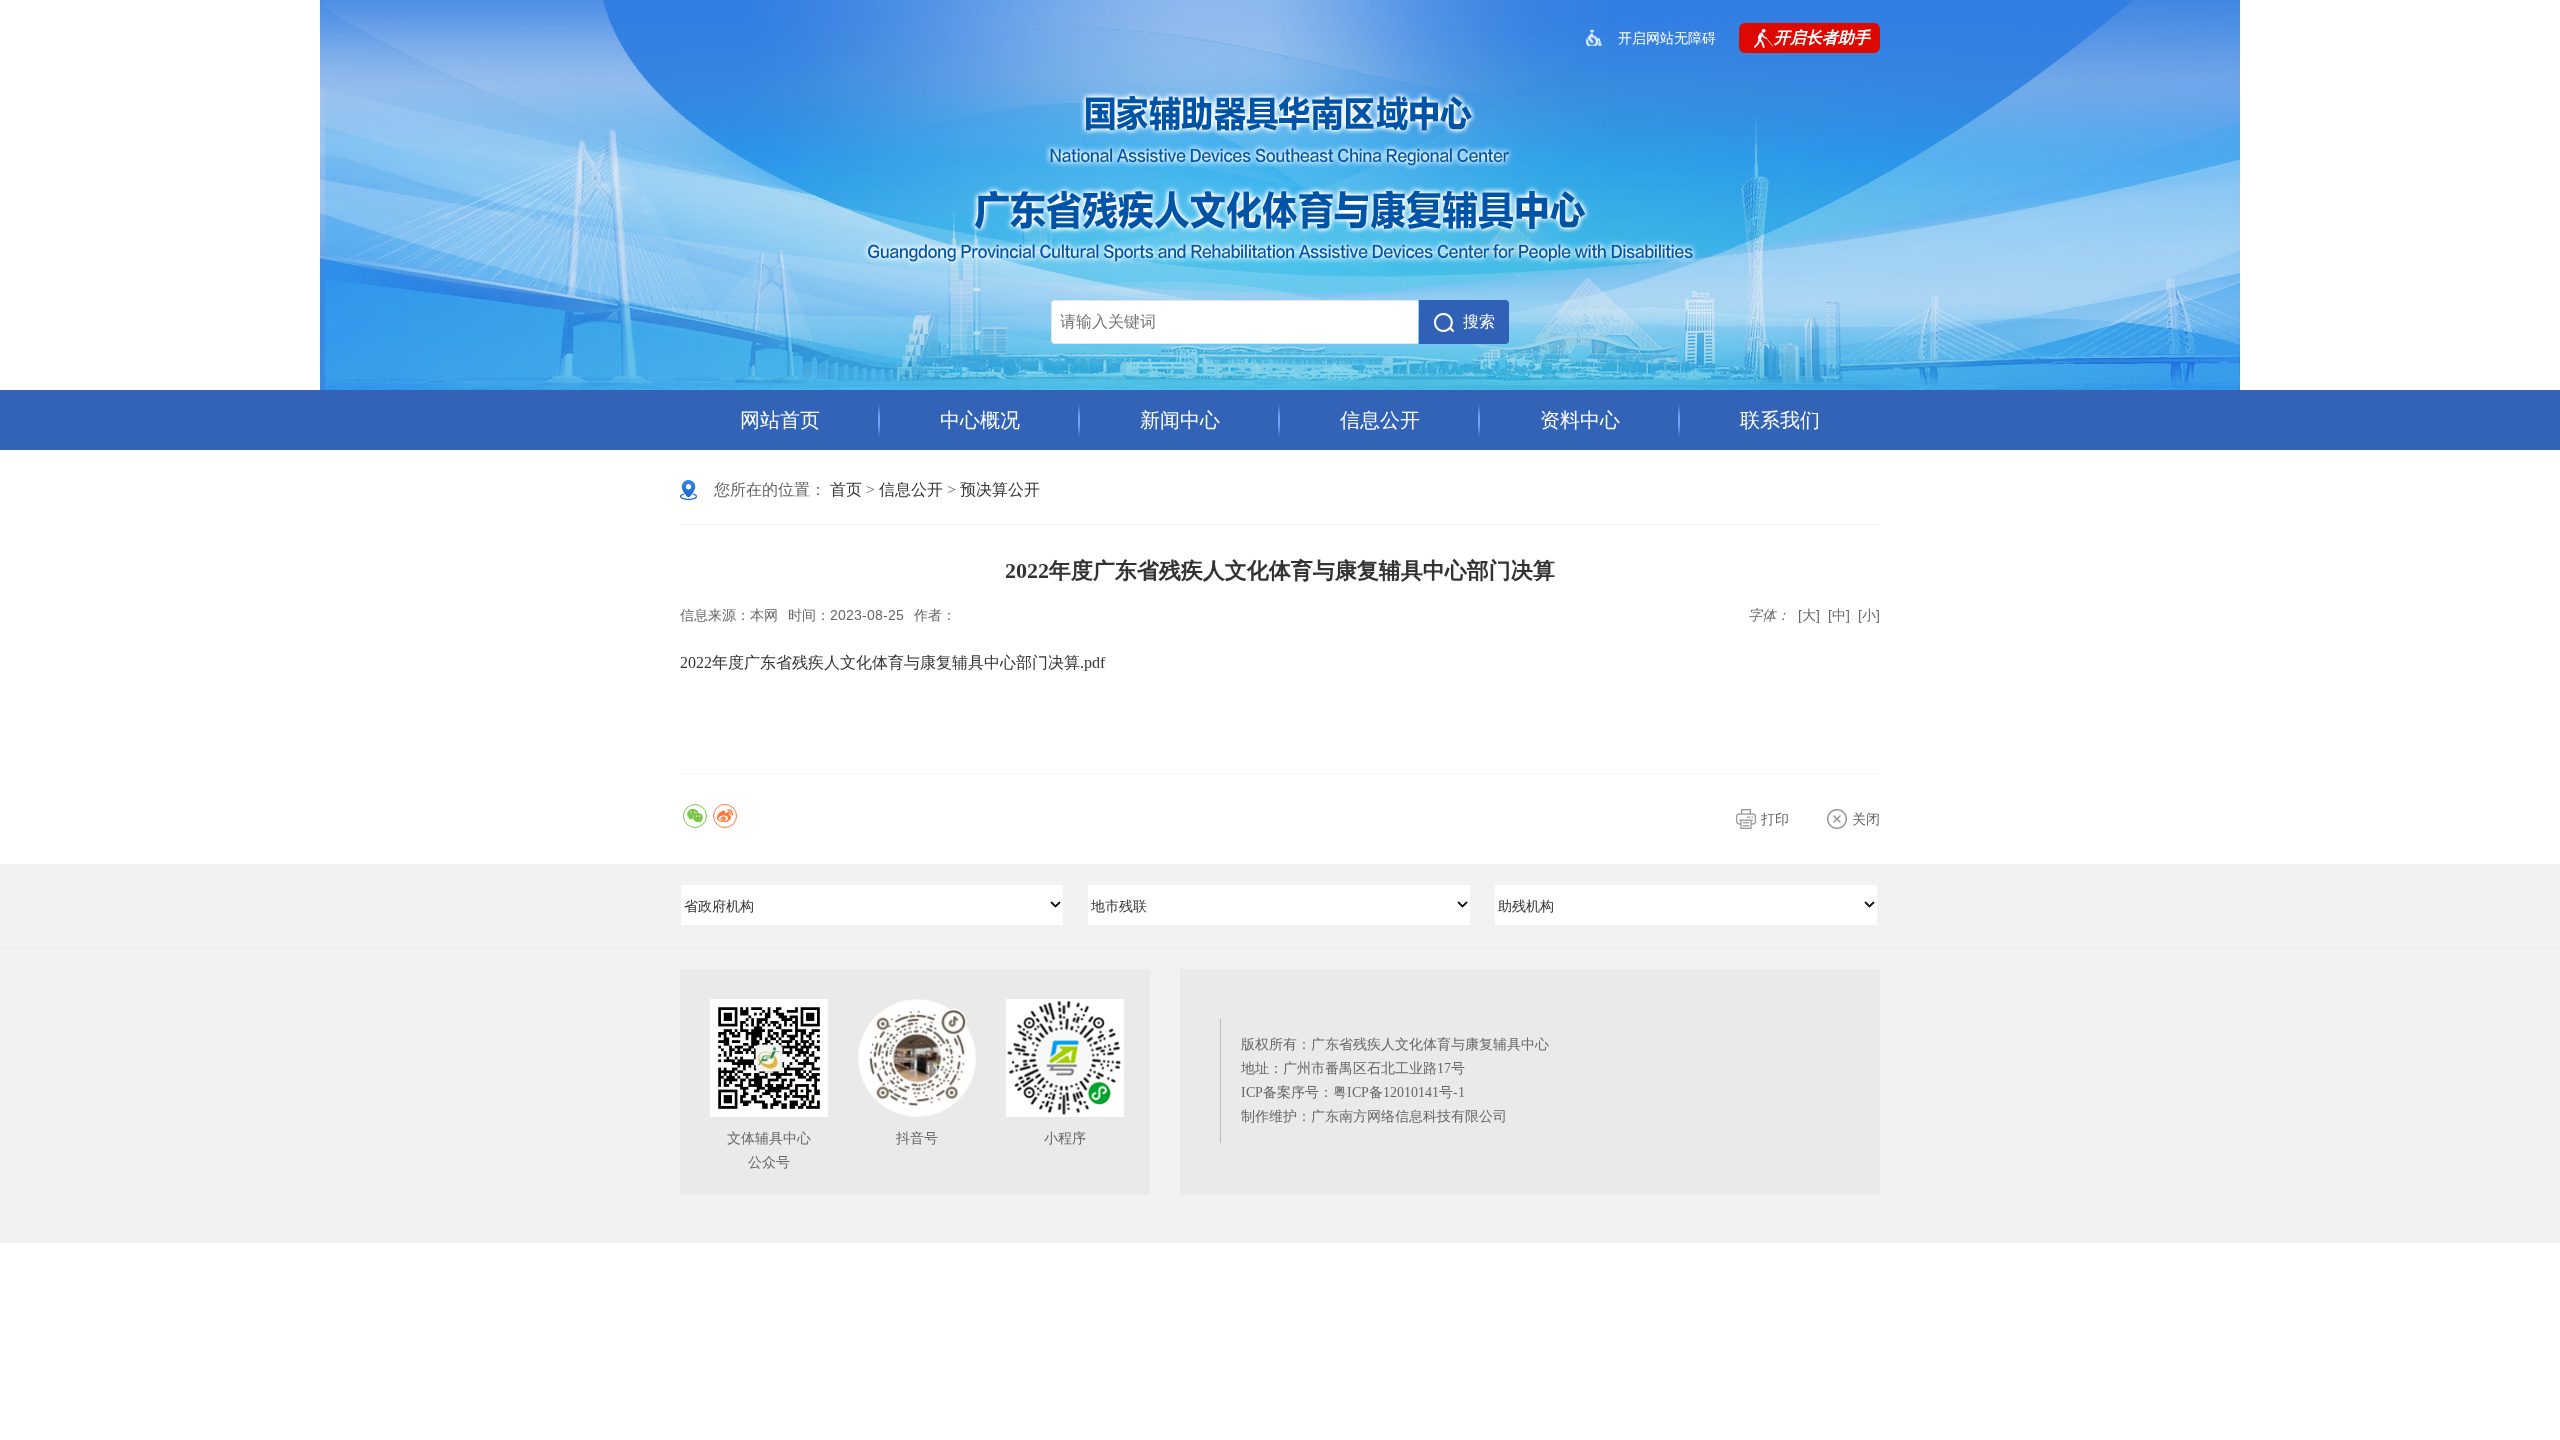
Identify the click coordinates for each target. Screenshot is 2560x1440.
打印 (1775, 819)
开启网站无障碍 (1667, 38)
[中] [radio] (1839, 615)
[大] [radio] (1809, 615)
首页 (846, 489)
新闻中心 (1180, 420)
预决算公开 (1000, 489)
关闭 (1866, 819)
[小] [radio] (1869, 615)
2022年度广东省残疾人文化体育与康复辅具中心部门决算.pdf (892, 662)
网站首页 (780, 420)
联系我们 (1780, 420)
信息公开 (1380, 420)
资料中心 (1580, 420)
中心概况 (980, 420)
